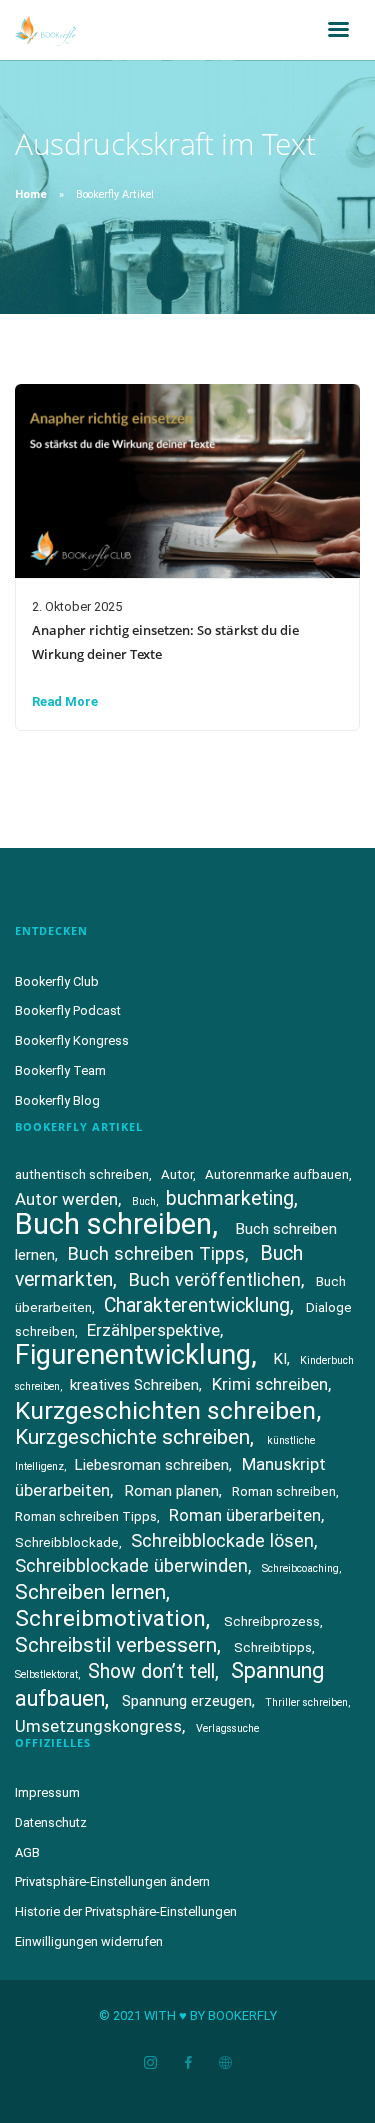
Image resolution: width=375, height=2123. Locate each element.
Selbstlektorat (46, 1674)
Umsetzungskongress (98, 1726)
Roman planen (171, 1491)
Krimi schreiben (270, 1384)
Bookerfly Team (60, 1070)
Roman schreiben (284, 1491)
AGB (27, 1852)
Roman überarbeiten (245, 1515)
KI (280, 1359)
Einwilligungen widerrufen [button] (89, 1941)
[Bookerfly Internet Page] (225, 2063)
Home (31, 194)
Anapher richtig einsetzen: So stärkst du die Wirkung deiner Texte (165, 642)
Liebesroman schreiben (151, 1465)
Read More (65, 701)
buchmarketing (230, 1198)
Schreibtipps (273, 1647)
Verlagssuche (227, 1728)
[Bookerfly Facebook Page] (188, 2063)
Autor (177, 1174)
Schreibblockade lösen (222, 1540)
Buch (144, 1201)
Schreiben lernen (90, 1592)
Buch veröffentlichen (215, 1279)
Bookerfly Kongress (72, 1040)
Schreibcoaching (300, 1568)
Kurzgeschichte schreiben (132, 1437)
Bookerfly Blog (57, 1100)
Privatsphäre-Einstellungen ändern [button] (112, 1881)
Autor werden (66, 1199)
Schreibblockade (67, 1542)
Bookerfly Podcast (68, 1010)
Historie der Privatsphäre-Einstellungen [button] (126, 1911)
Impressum (47, 1792)
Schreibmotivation (110, 1618)
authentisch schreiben (82, 1174)
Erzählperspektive (153, 1330)
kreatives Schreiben (134, 1385)
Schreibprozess (272, 1621)
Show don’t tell (151, 1671)
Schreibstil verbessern (116, 1645)
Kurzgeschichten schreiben (165, 1410)
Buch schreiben (113, 1224)
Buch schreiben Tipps (156, 1253)
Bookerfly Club (57, 981)
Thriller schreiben (306, 1702)
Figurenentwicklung (133, 1355)
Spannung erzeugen (187, 1701)
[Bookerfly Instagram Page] (150, 2063)
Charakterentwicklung (197, 1305)
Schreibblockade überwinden (131, 1565)
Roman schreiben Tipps (86, 1516)
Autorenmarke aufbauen (277, 1174)
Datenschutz (51, 1822)
